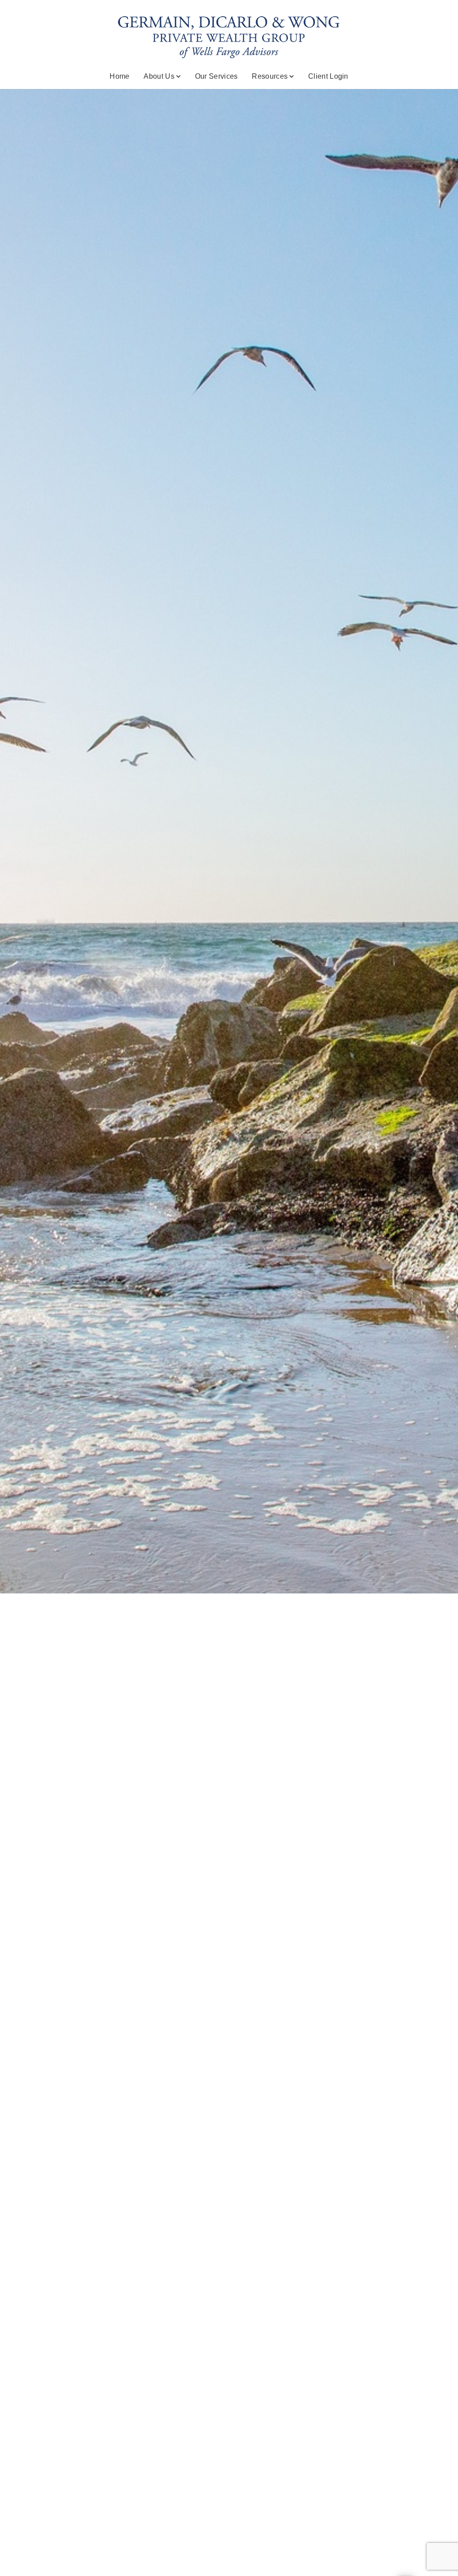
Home (119, 76)
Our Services (216, 76)
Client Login (328, 76)
